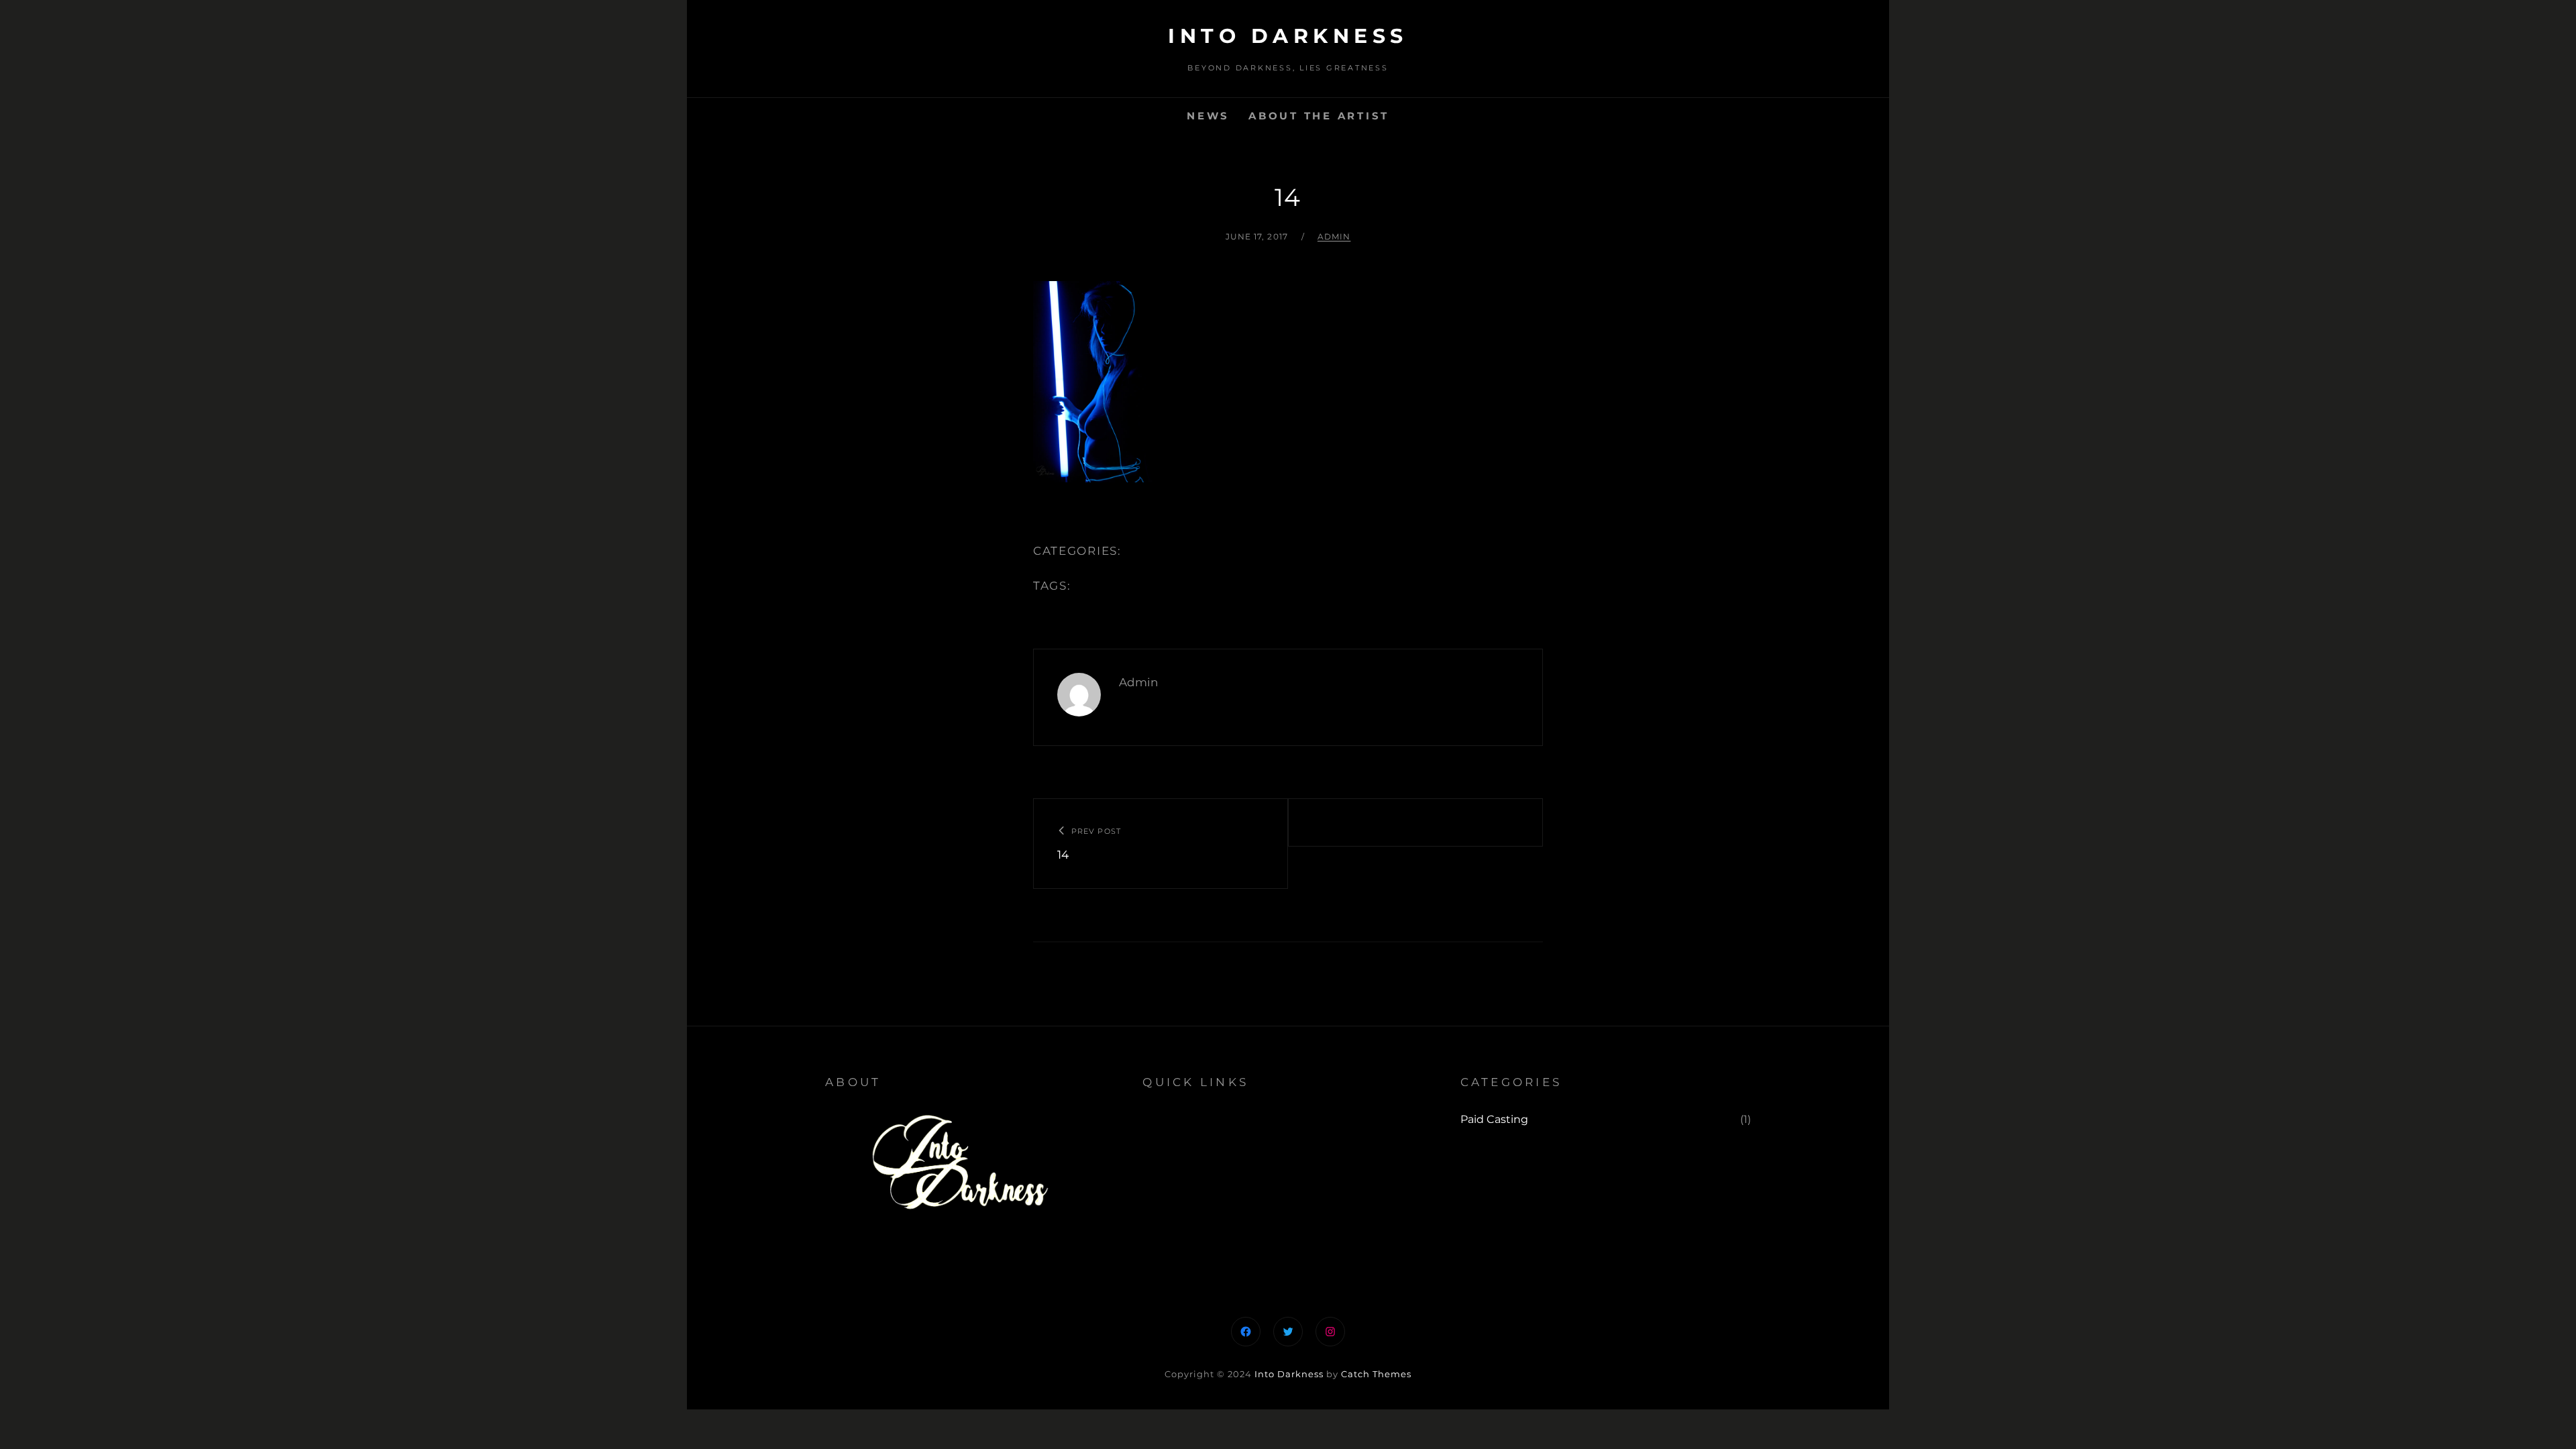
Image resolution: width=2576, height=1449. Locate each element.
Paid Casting (1494, 1119)
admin (1334, 236)
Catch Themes (1376, 1374)
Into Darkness (1288, 36)
